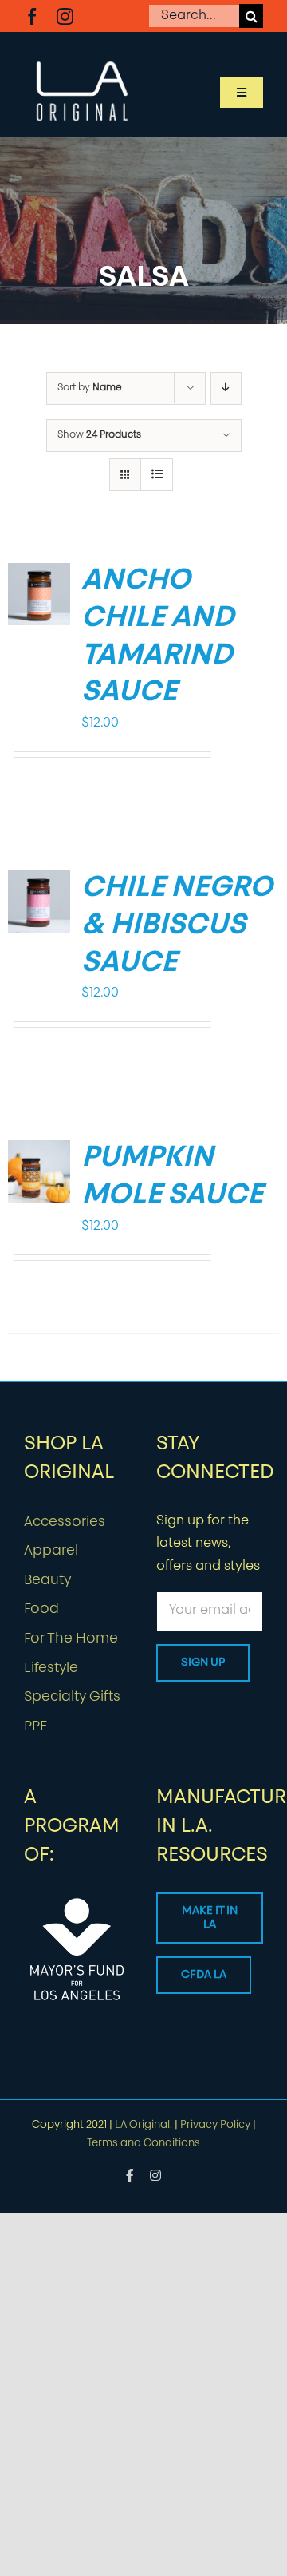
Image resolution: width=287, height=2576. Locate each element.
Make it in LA (210, 1918)
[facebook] (32, 16)
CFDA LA (204, 1975)
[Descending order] (226, 388)
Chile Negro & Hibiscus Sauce (177, 926)
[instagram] (65, 16)
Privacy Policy (215, 2125)
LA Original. (143, 2125)
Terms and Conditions (143, 2144)
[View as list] (157, 475)
